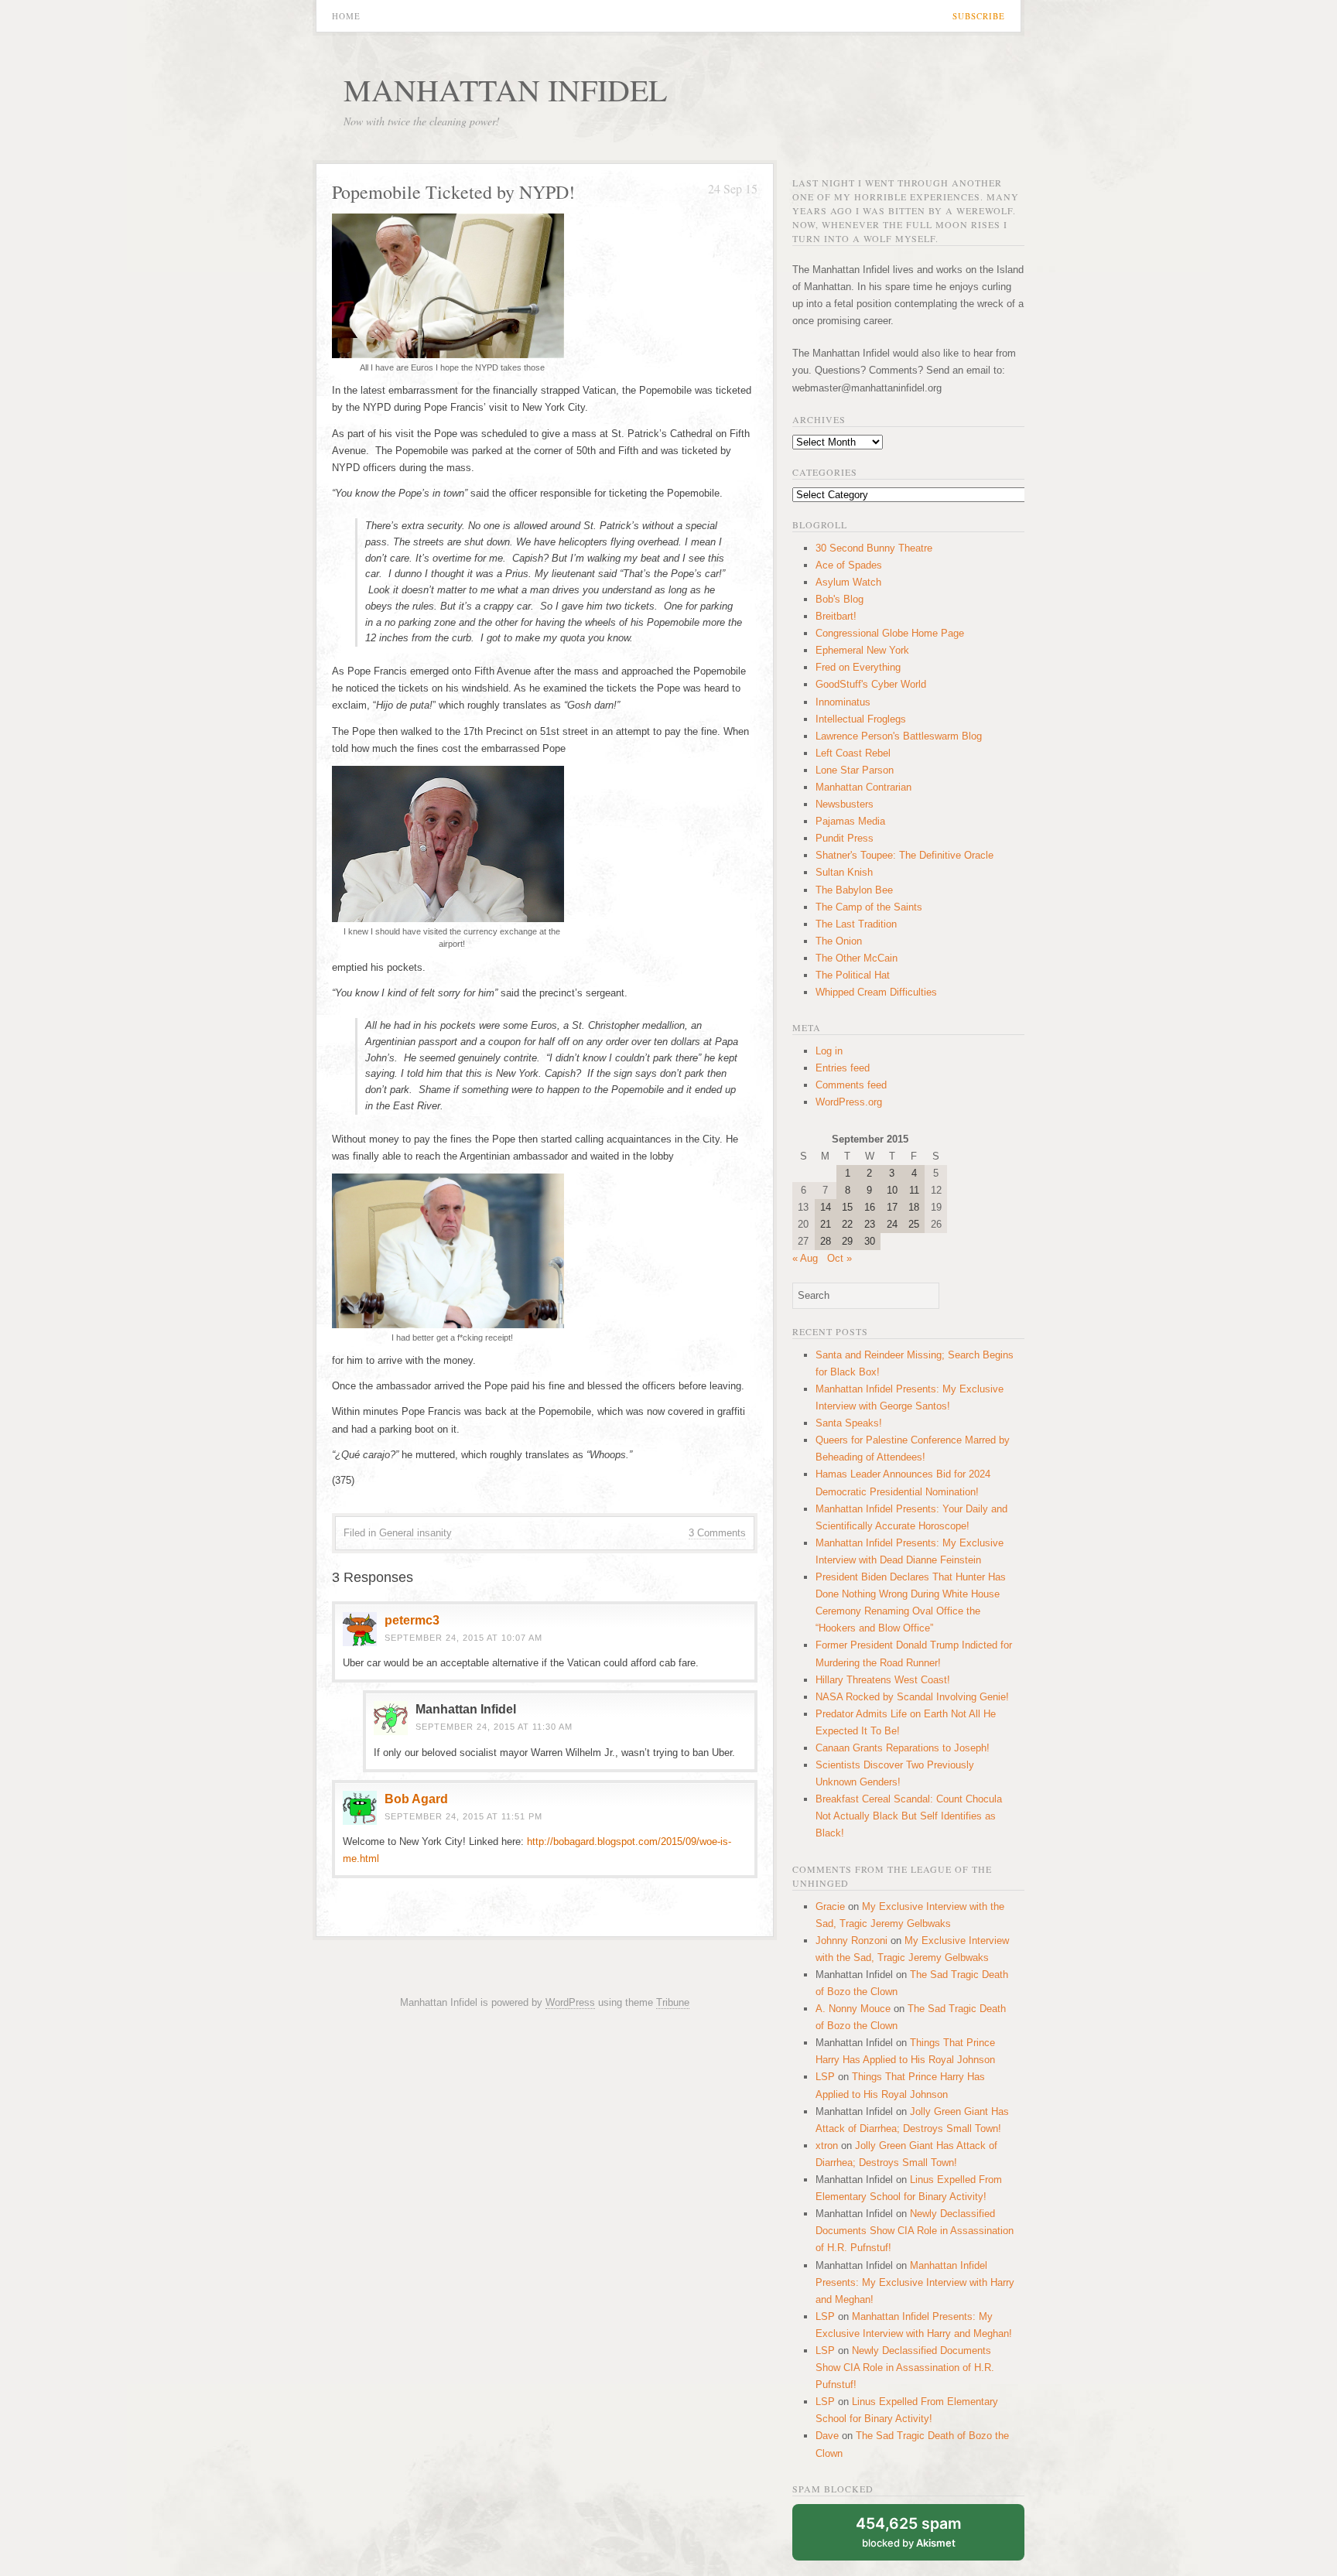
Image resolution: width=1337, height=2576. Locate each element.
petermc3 (412, 1620)
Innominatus (843, 702)
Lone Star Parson (855, 770)
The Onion (839, 941)
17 (892, 1207)
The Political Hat (853, 975)
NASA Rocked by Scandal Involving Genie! (912, 1697)
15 (847, 1207)
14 (826, 1207)
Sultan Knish (844, 872)
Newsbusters (845, 804)
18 (914, 1207)
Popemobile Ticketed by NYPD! (453, 192)
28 (826, 1241)
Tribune (673, 2002)
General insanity (415, 1533)
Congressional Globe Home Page (890, 633)
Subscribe (979, 16)
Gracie (830, 1906)
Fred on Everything (858, 667)
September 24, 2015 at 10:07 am (463, 1638)
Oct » (839, 1258)
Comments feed (851, 1085)
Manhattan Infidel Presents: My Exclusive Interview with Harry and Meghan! (915, 2282)
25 (914, 1224)
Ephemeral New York (862, 650)
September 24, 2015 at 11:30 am (494, 1727)
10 (892, 1190)
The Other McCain (857, 958)
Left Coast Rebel (853, 753)
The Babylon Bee (854, 890)
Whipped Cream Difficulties (876, 992)
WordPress (570, 2002)
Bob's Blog (839, 599)
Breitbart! (836, 616)
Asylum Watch (848, 582)
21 (826, 1224)
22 (847, 1224)
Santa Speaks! (849, 1423)
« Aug (805, 1258)
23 (870, 1224)
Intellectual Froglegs (861, 719)
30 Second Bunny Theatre (874, 548)
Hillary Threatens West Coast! (883, 1680)
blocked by (909, 2532)
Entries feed (843, 1068)
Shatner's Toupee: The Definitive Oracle (904, 855)
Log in (829, 1051)
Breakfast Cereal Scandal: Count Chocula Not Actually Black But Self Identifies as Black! (909, 1816)
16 (870, 1207)
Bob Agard (416, 1799)
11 (914, 1190)
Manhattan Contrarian (863, 787)
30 (870, 1241)
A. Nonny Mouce (853, 2009)
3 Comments (717, 1533)
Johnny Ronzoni (851, 1941)
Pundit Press (845, 838)
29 (847, 1241)
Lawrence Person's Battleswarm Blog (899, 736)
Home (346, 16)
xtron (827, 2146)
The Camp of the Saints (869, 907)
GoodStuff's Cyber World (871, 684)
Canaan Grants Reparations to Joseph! (903, 1748)
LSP (825, 2077)
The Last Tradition (856, 924)
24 (892, 1224)
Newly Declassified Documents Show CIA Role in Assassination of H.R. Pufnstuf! (915, 2231)
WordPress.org (849, 1102)
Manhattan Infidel (505, 89)
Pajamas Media (850, 821)
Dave (827, 2436)
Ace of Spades (849, 565)
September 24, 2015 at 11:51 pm (463, 1816)
